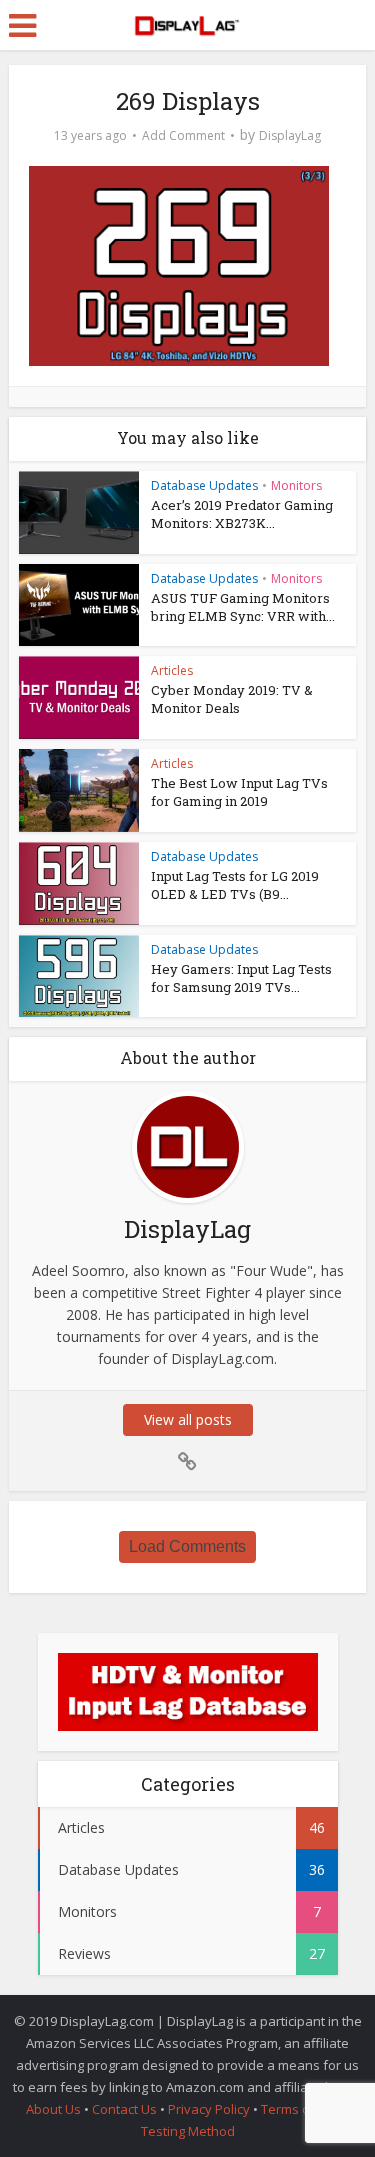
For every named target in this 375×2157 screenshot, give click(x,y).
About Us (53, 2109)
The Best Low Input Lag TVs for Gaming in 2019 (239, 792)
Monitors (296, 485)
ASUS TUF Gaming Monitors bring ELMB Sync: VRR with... (243, 607)
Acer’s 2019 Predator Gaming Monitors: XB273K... (242, 514)
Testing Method (188, 2131)
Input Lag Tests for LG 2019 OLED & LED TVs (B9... (235, 885)
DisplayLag (290, 135)
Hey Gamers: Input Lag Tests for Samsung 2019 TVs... (241, 978)
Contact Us (124, 2109)
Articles (172, 670)
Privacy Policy (209, 2109)
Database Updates (204, 485)
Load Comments (187, 1546)
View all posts (188, 1419)
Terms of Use (303, 2109)
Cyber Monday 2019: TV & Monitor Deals (232, 699)
